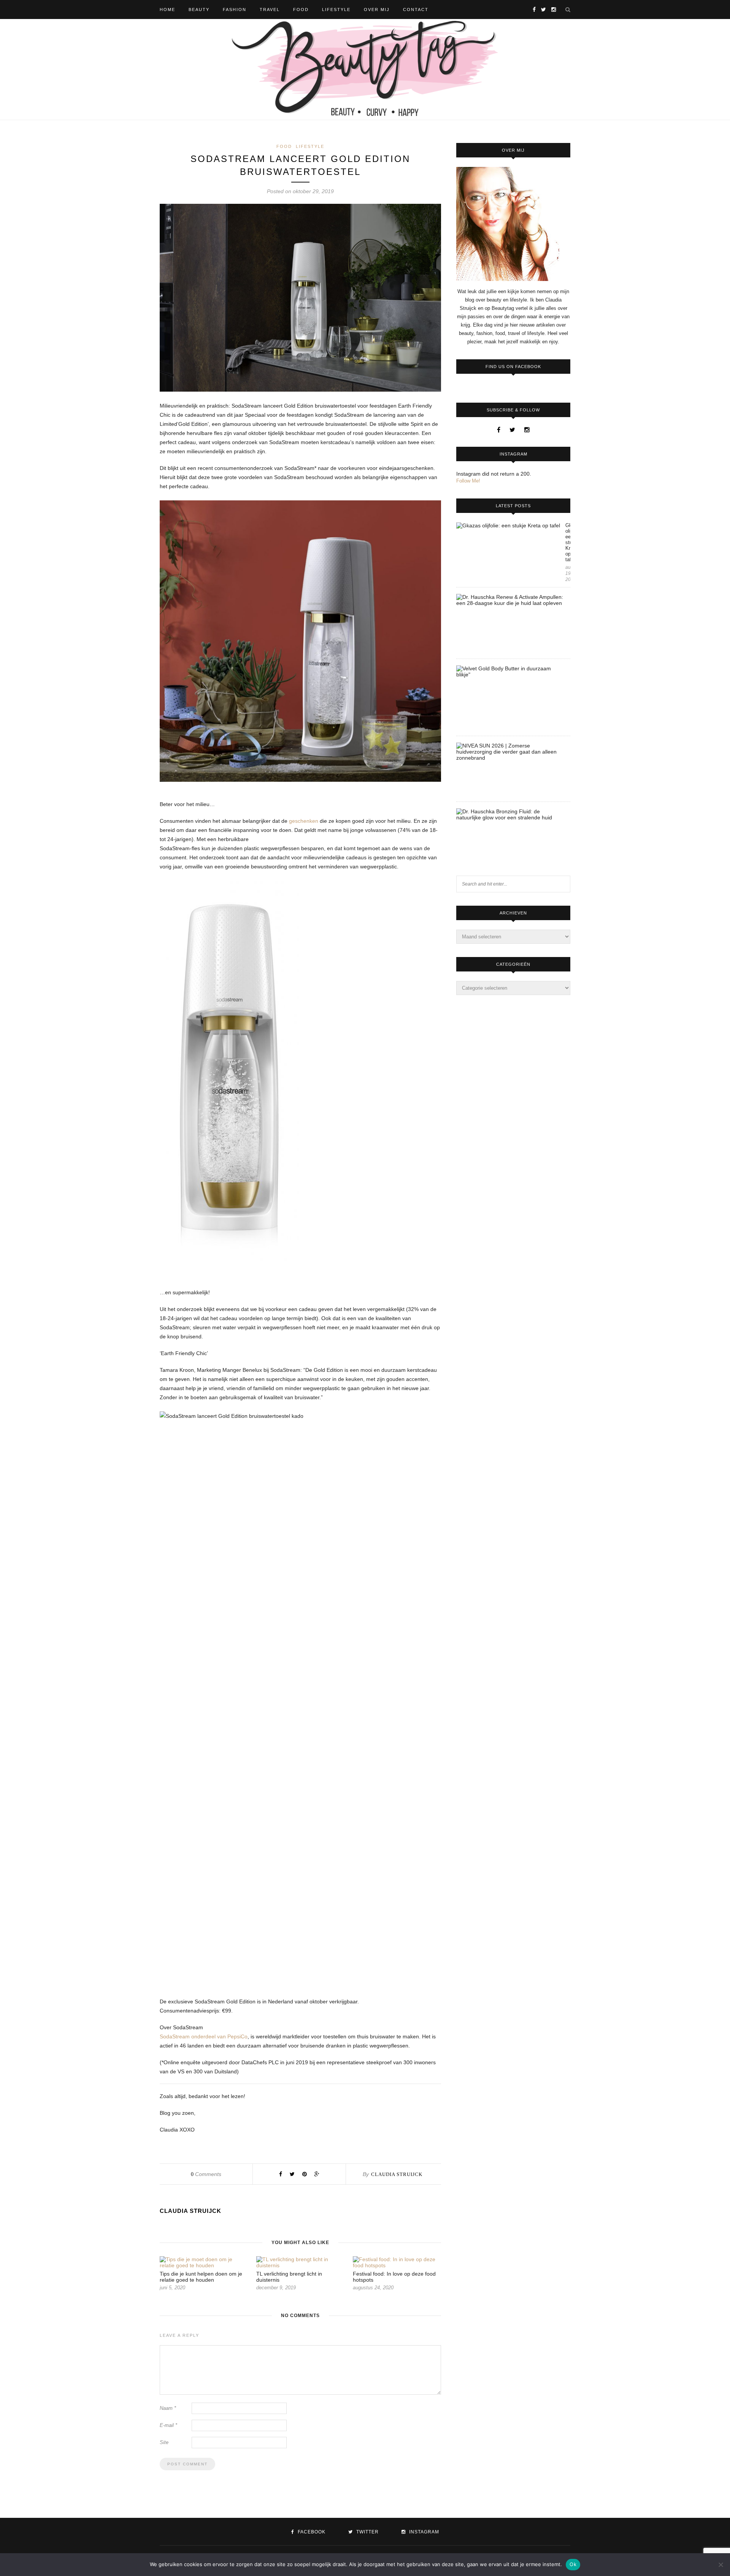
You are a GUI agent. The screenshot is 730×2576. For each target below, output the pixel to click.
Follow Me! (468, 481)
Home (167, 10)
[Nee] (720, 2565)
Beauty (199, 10)
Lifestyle (336, 10)
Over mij (377, 10)
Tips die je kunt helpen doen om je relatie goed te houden (201, 2277)
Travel (270, 10)
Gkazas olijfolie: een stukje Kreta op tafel (568, 542)
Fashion (235, 10)
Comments (206, 2174)
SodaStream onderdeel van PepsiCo (204, 2036)
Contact (416, 10)
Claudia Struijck (397, 2174)
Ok (573, 2564)
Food (301, 10)
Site (164, 2442)
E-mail (168, 2425)
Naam (168, 2408)
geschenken (304, 821)
